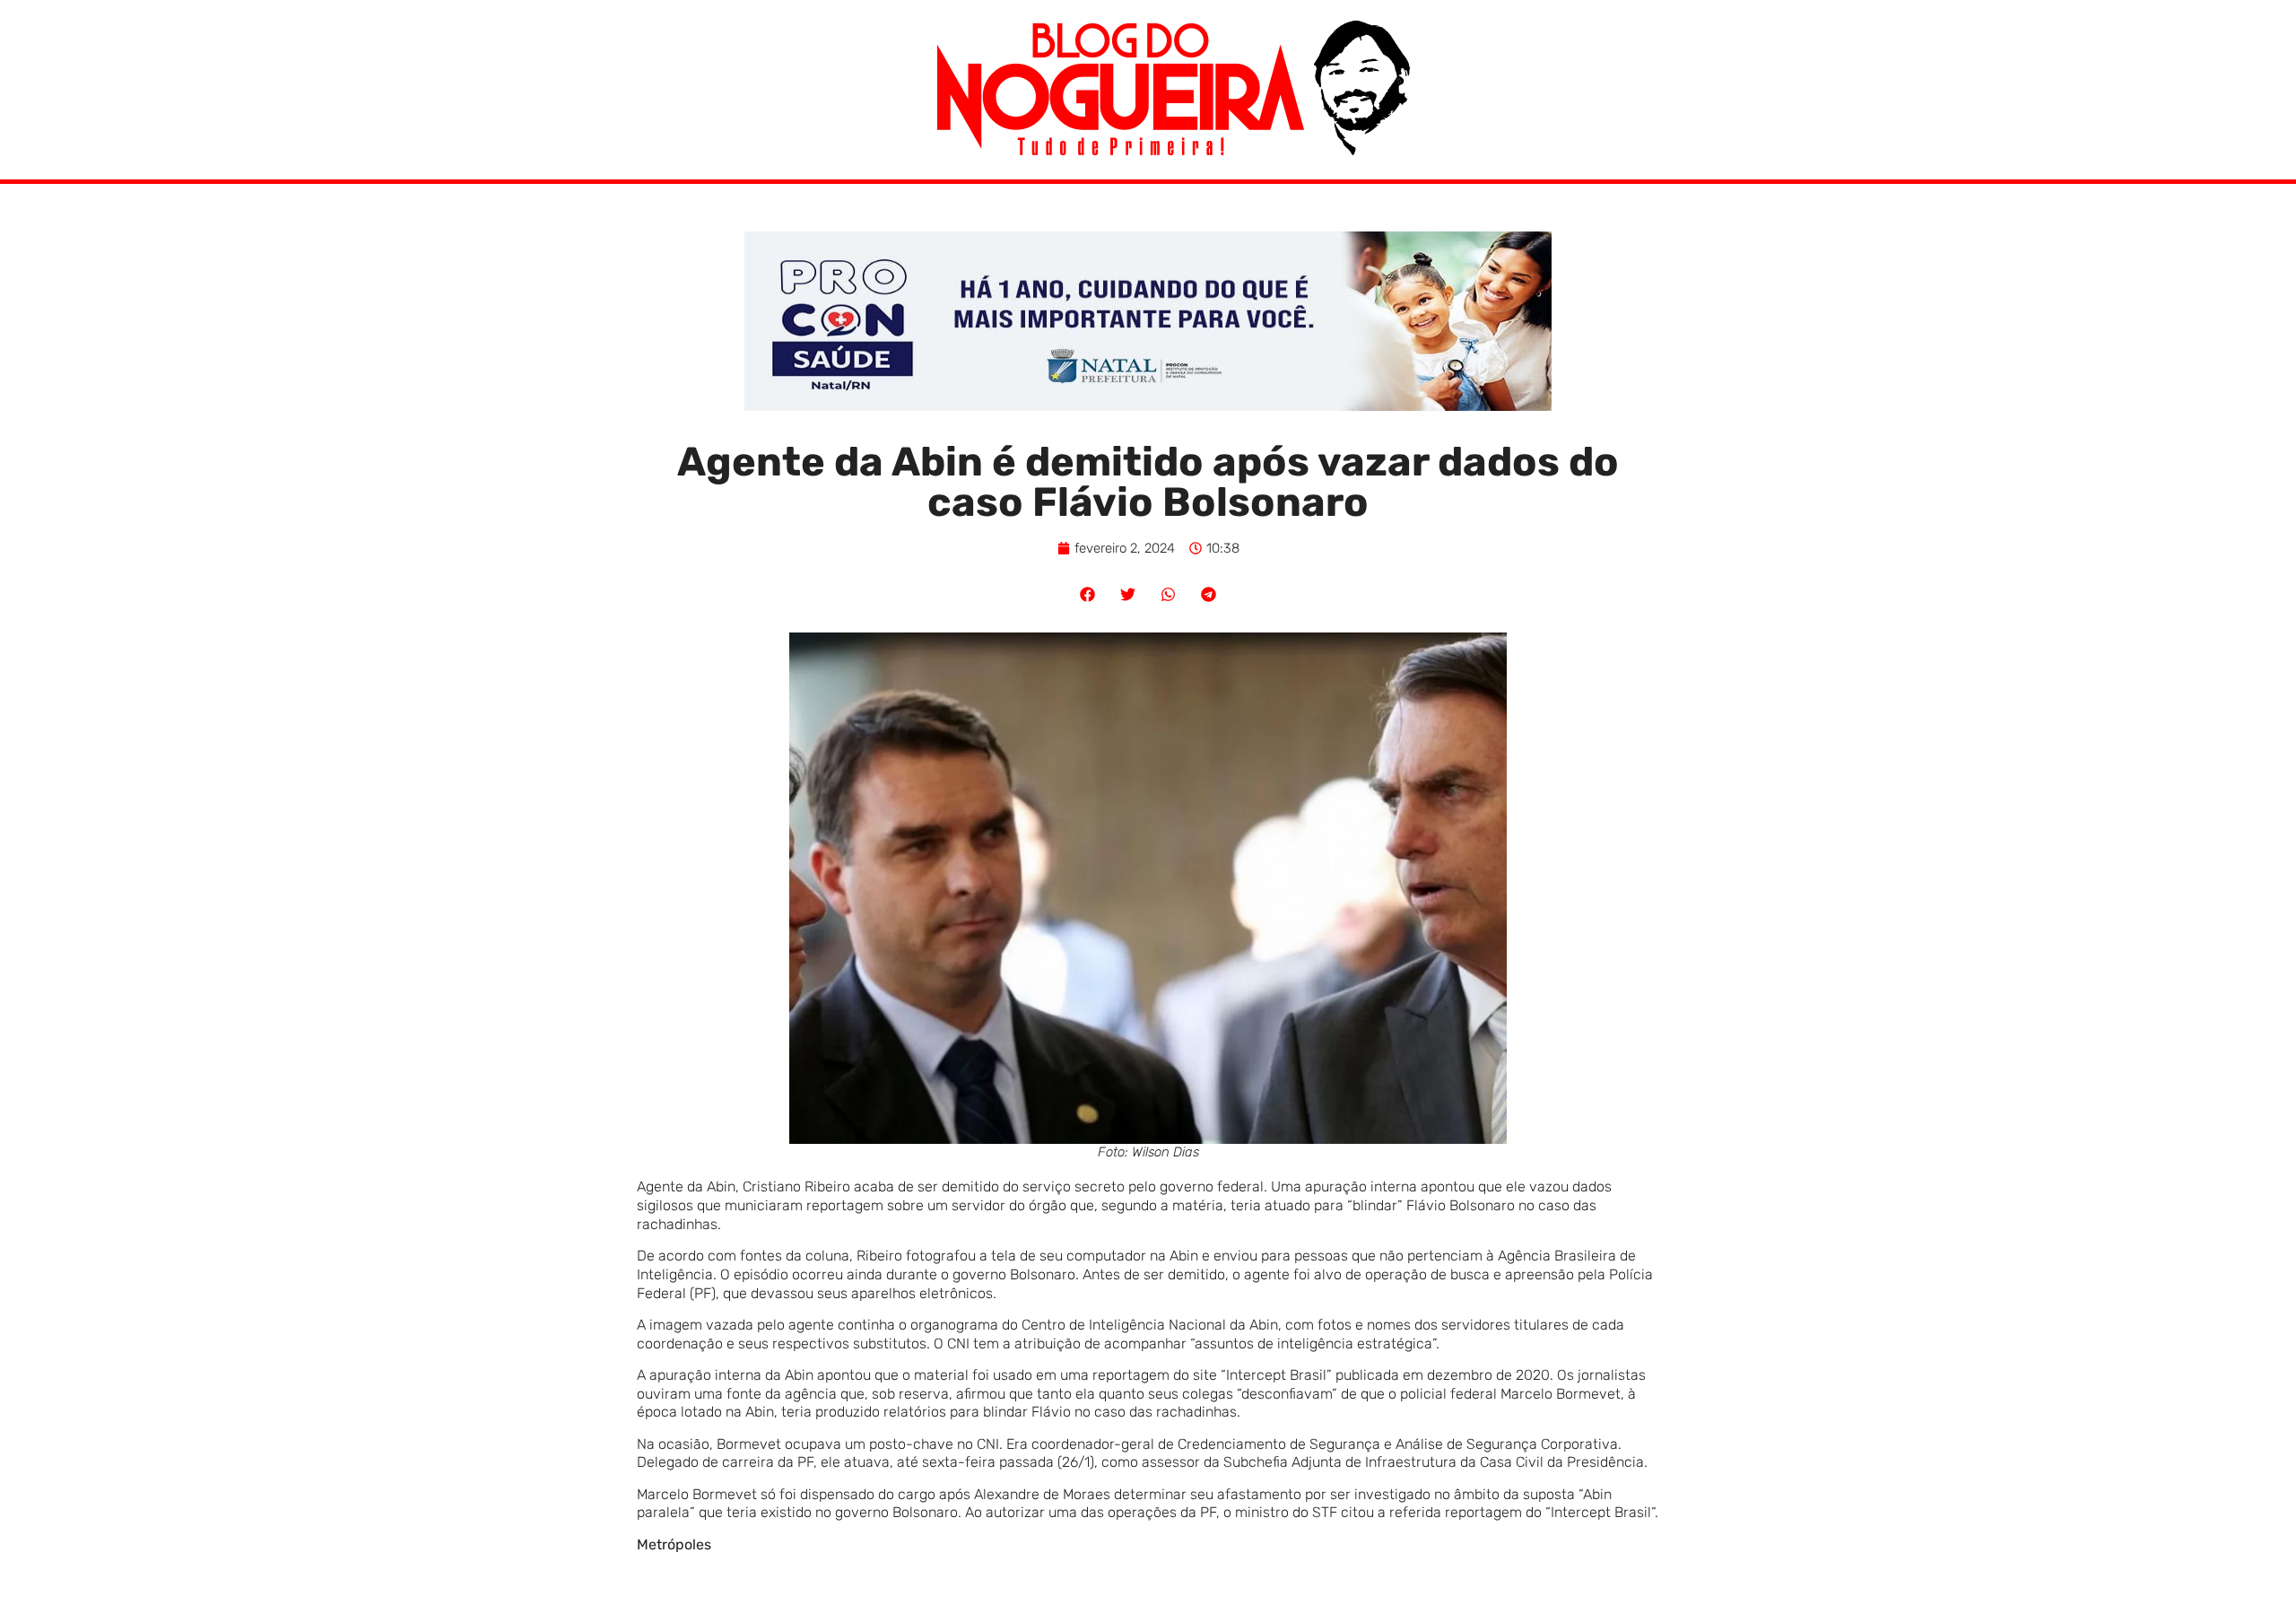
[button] (1087, 594)
